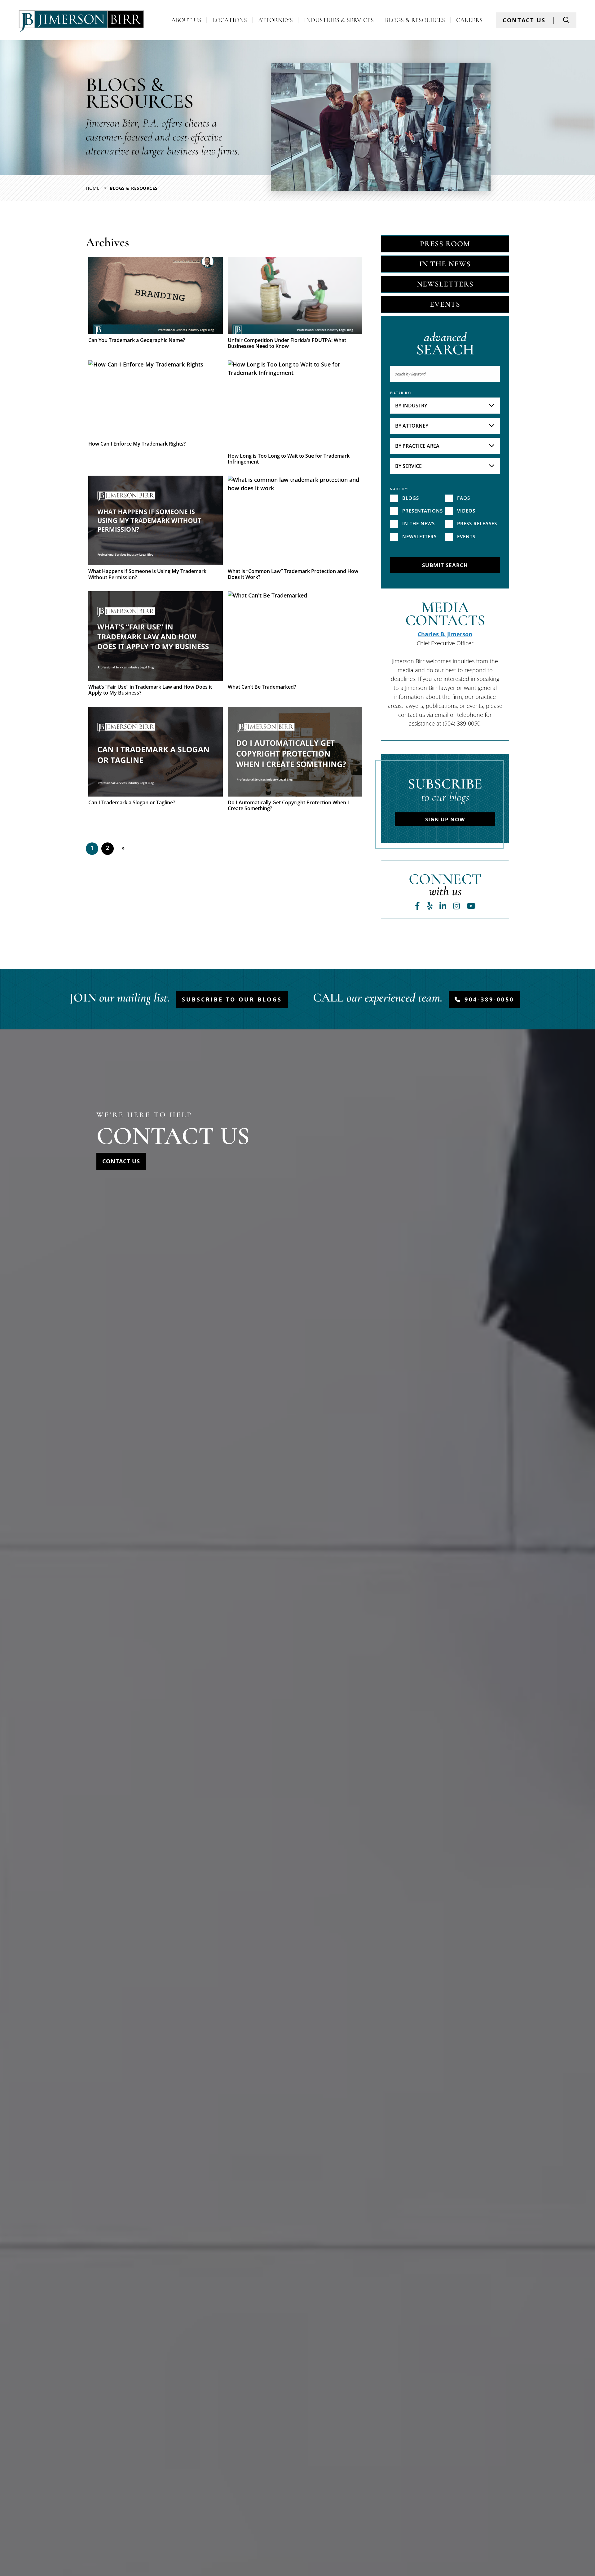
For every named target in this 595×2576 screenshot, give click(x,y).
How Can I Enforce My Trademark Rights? (137, 444)
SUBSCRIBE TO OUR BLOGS (232, 999)
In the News (445, 264)
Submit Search (445, 565)
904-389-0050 (489, 999)
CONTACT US (524, 20)
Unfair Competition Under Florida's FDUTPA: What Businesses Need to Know (287, 343)
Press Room (445, 244)
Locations (230, 20)
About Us (186, 20)
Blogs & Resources (415, 20)
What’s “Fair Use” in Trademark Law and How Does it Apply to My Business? (150, 690)
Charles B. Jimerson (445, 634)
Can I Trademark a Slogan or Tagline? (132, 803)
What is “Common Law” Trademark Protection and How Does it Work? (293, 574)
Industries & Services (339, 20)
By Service (408, 466)
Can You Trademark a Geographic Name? (137, 340)
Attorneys (275, 20)
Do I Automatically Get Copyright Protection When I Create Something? (288, 806)
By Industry (411, 406)
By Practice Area (417, 446)
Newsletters (445, 284)
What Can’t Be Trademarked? (262, 687)
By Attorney (412, 426)
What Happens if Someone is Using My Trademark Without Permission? (147, 574)
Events (445, 304)
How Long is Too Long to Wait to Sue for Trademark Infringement (289, 459)
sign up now (445, 819)
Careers (469, 20)
